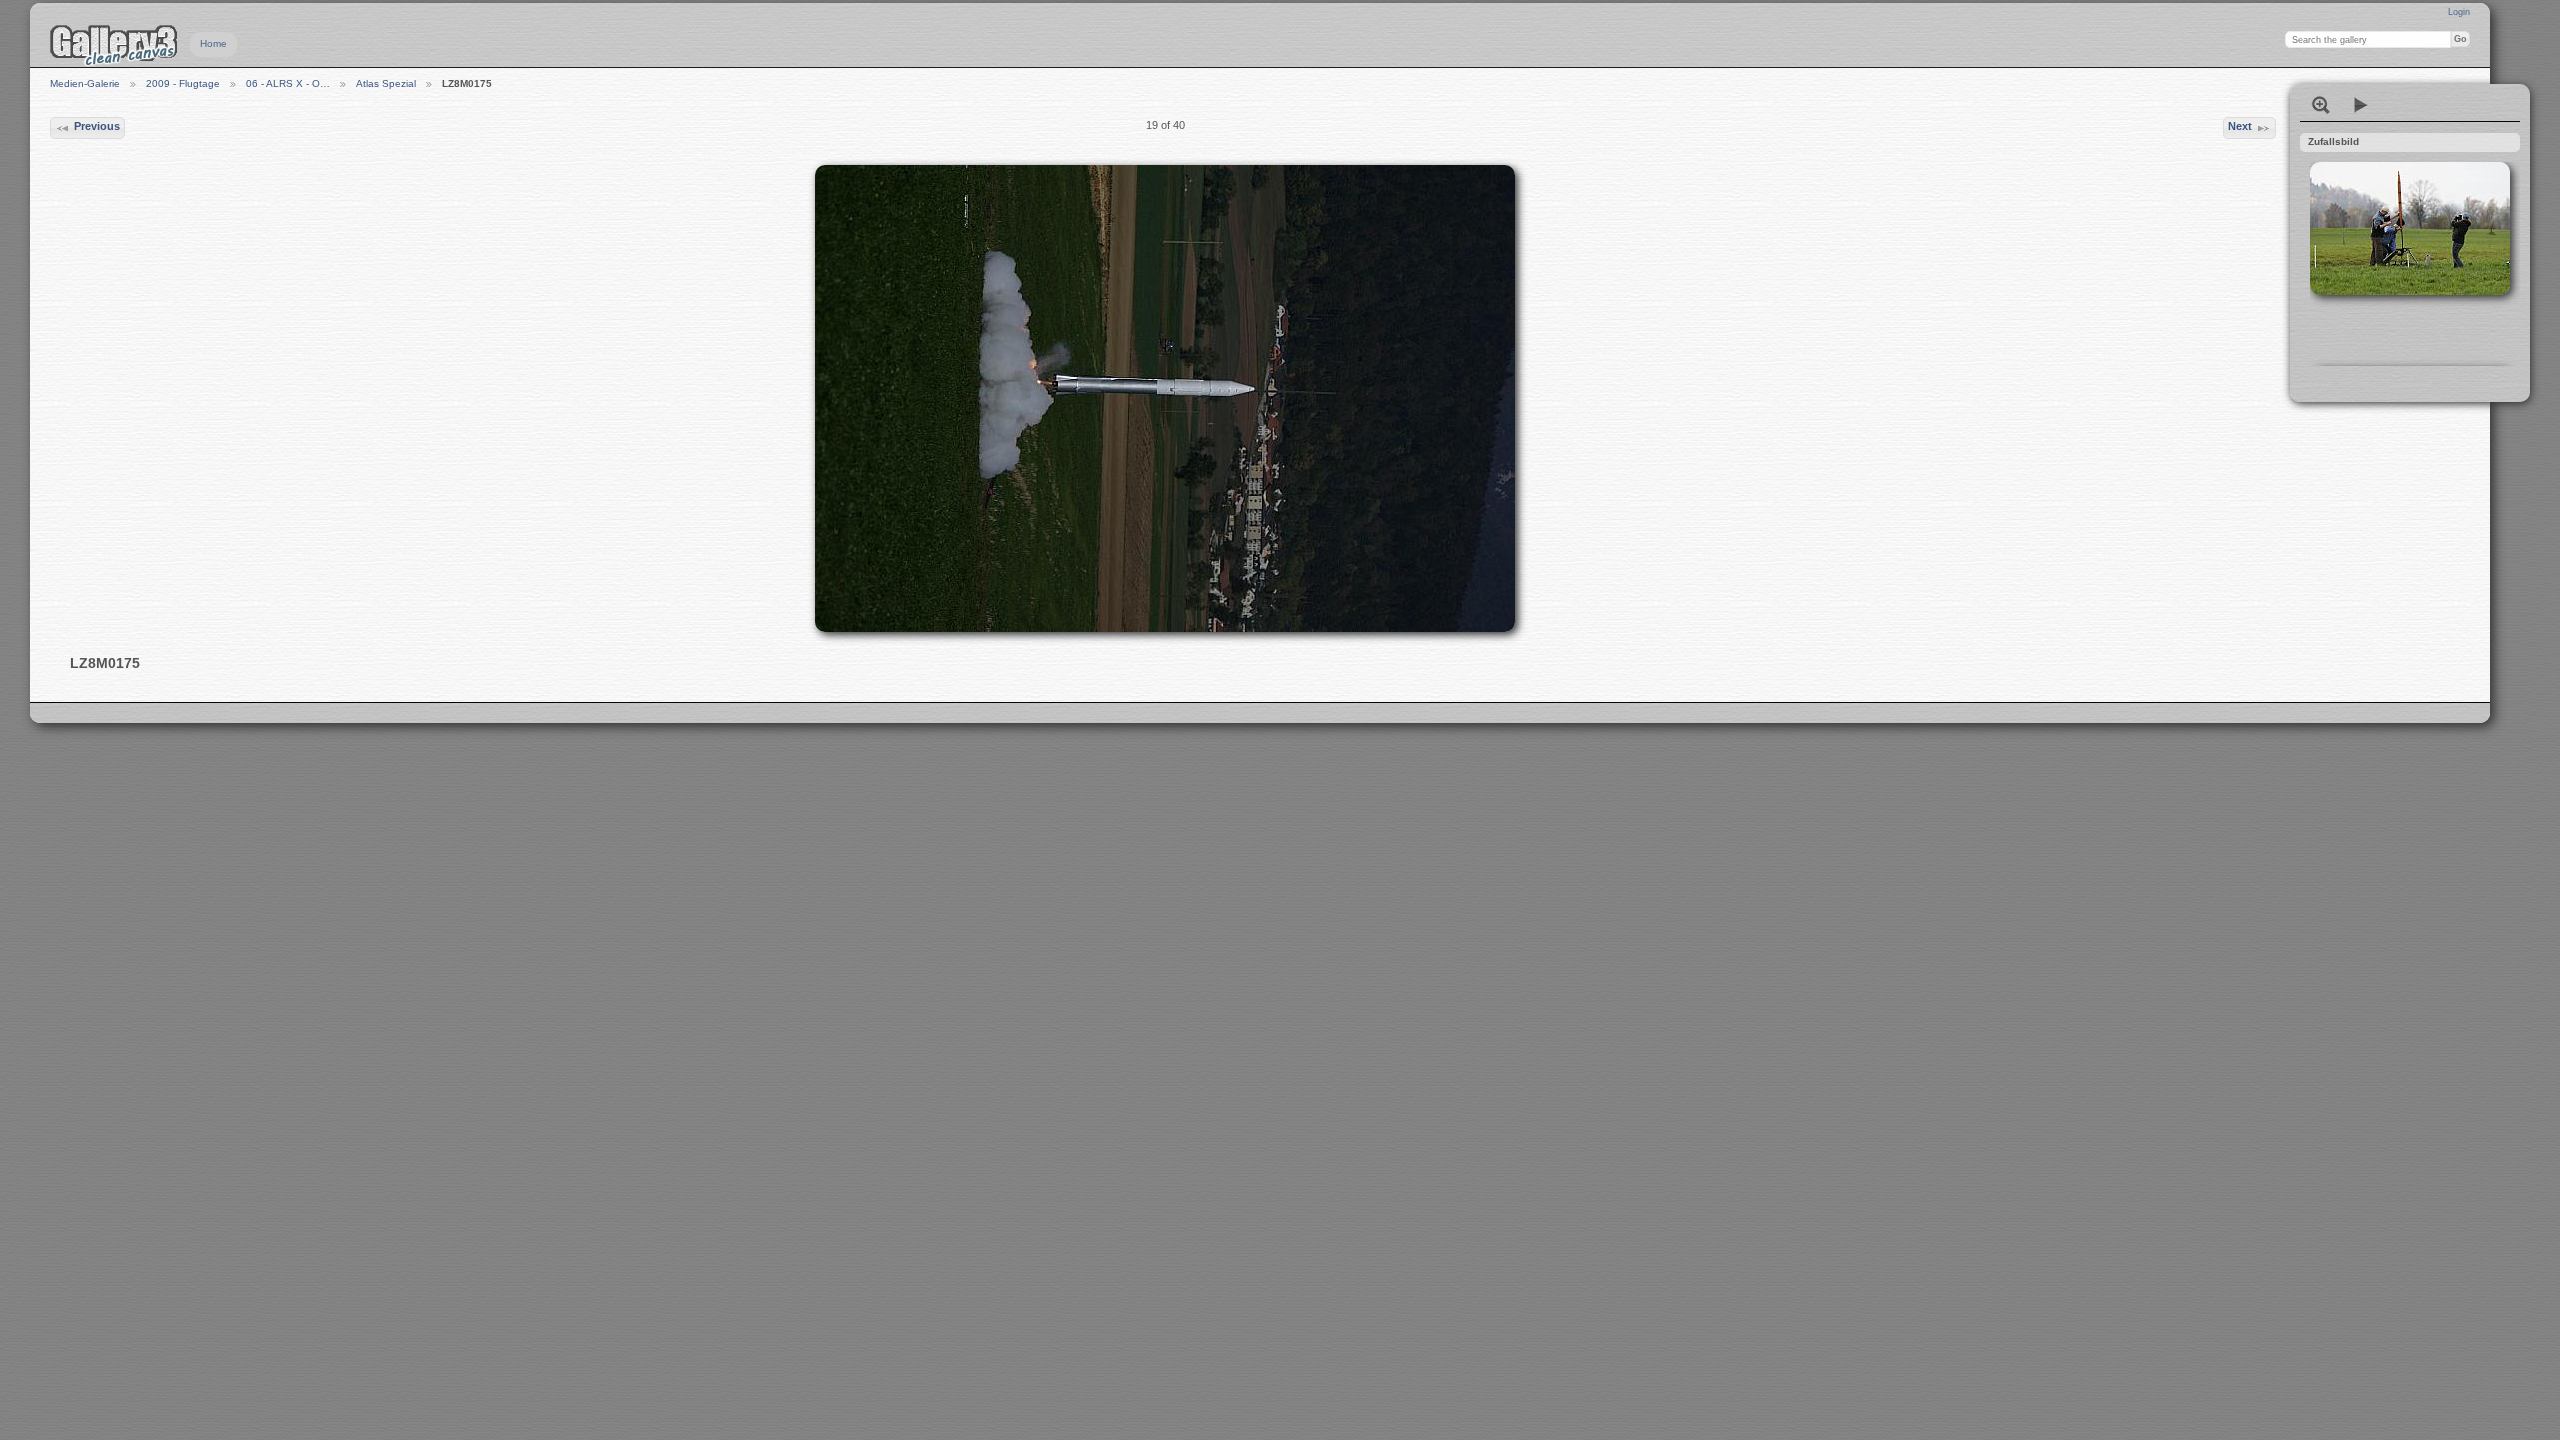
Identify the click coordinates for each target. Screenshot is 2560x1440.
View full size (2321, 105)
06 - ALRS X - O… (288, 83)
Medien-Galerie (85, 83)
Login (2459, 12)
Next (2240, 126)
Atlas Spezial (386, 83)
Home (213, 43)
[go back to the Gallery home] (114, 45)
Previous (97, 126)
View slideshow (2361, 105)
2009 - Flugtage (183, 83)
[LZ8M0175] (1165, 398)
